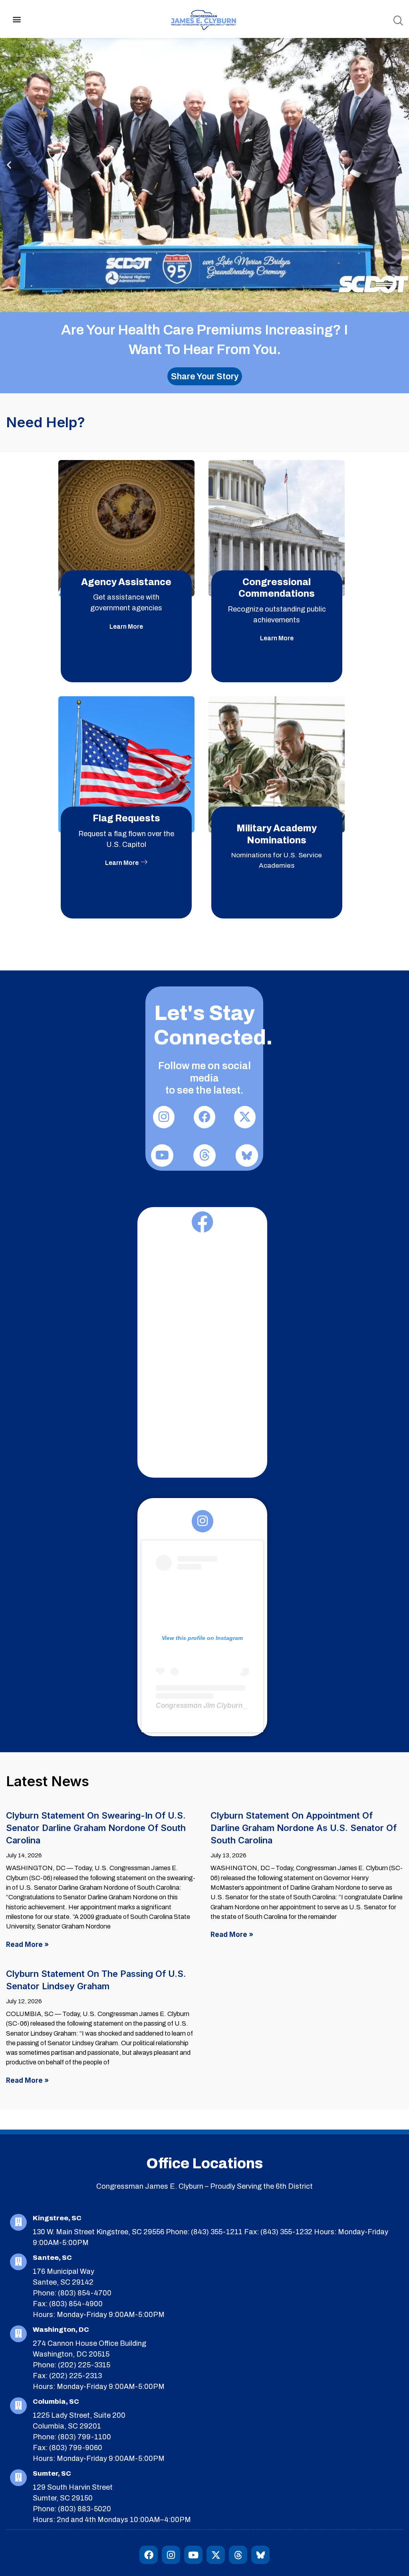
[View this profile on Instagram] (202, 1564)
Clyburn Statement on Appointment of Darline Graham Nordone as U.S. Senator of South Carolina (304, 1819)
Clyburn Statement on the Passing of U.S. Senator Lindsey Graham (96, 1977)
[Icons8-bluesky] (260, 2555)
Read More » (27, 1944)
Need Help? (46, 422)
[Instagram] (171, 2555)
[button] (17, 19)
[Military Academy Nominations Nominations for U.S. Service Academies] (277, 816)
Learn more (126, 627)
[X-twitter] (216, 2555)
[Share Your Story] (205, 376)
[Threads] (238, 2555)
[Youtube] (193, 2555)
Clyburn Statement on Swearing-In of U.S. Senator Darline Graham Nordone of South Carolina (96, 1819)
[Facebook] (149, 2555)
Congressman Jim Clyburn (199, 1705)
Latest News (48, 1781)
